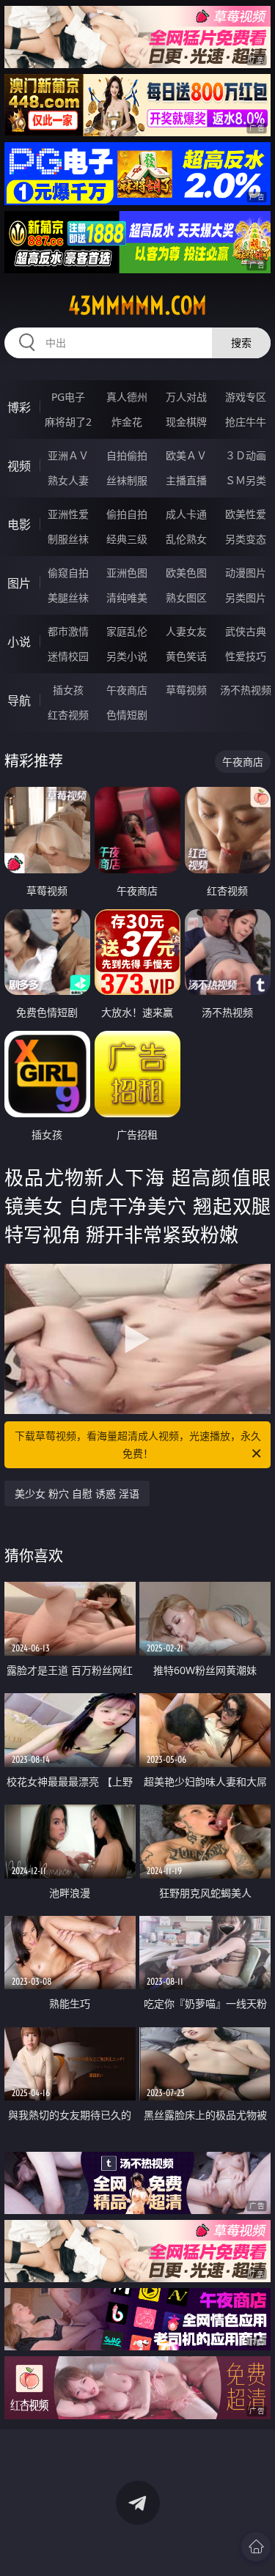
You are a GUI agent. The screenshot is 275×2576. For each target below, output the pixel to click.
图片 (19, 583)
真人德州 (127, 397)
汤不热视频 (246, 690)
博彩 (19, 407)
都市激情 (68, 631)
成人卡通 (186, 514)
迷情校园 (68, 656)
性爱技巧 (246, 656)
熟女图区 (186, 597)
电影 (19, 525)
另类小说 (127, 656)
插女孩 (68, 690)
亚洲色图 (127, 573)
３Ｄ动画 (246, 455)
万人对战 (186, 397)
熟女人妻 (68, 480)
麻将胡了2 (68, 422)
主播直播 (186, 480)
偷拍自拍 (127, 514)
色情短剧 (127, 715)
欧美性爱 (246, 514)
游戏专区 (246, 397)
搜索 (241, 343)
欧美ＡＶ (186, 455)
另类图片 (246, 597)
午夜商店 (127, 690)
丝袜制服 (127, 480)
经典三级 (127, 539)
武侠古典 (246, 631)
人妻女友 (186, 631)
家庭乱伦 (127, 631)
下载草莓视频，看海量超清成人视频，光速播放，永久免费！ (138, 1444)
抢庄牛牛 (246, 422)
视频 (19, 466)
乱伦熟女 (186, 539)
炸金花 (127, 422)
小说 (19, 642)
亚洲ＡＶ (68, 455)
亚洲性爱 (68, 514)
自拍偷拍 (127, 455)
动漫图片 (246, 573)
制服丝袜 (68, 539)
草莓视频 (186, 690)
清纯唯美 (127, 597)
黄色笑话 (186, 656)
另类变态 (246, 539)
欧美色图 (186, 573)
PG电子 (68, 397)
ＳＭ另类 (246, 480)
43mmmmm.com (137, 306)
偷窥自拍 (68, 573)
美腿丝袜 (68, 597)
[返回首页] (256, 2547)
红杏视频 (68, 715)
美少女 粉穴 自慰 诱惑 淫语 (77, 1494)
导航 (19, 700)
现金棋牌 (186, 422)
